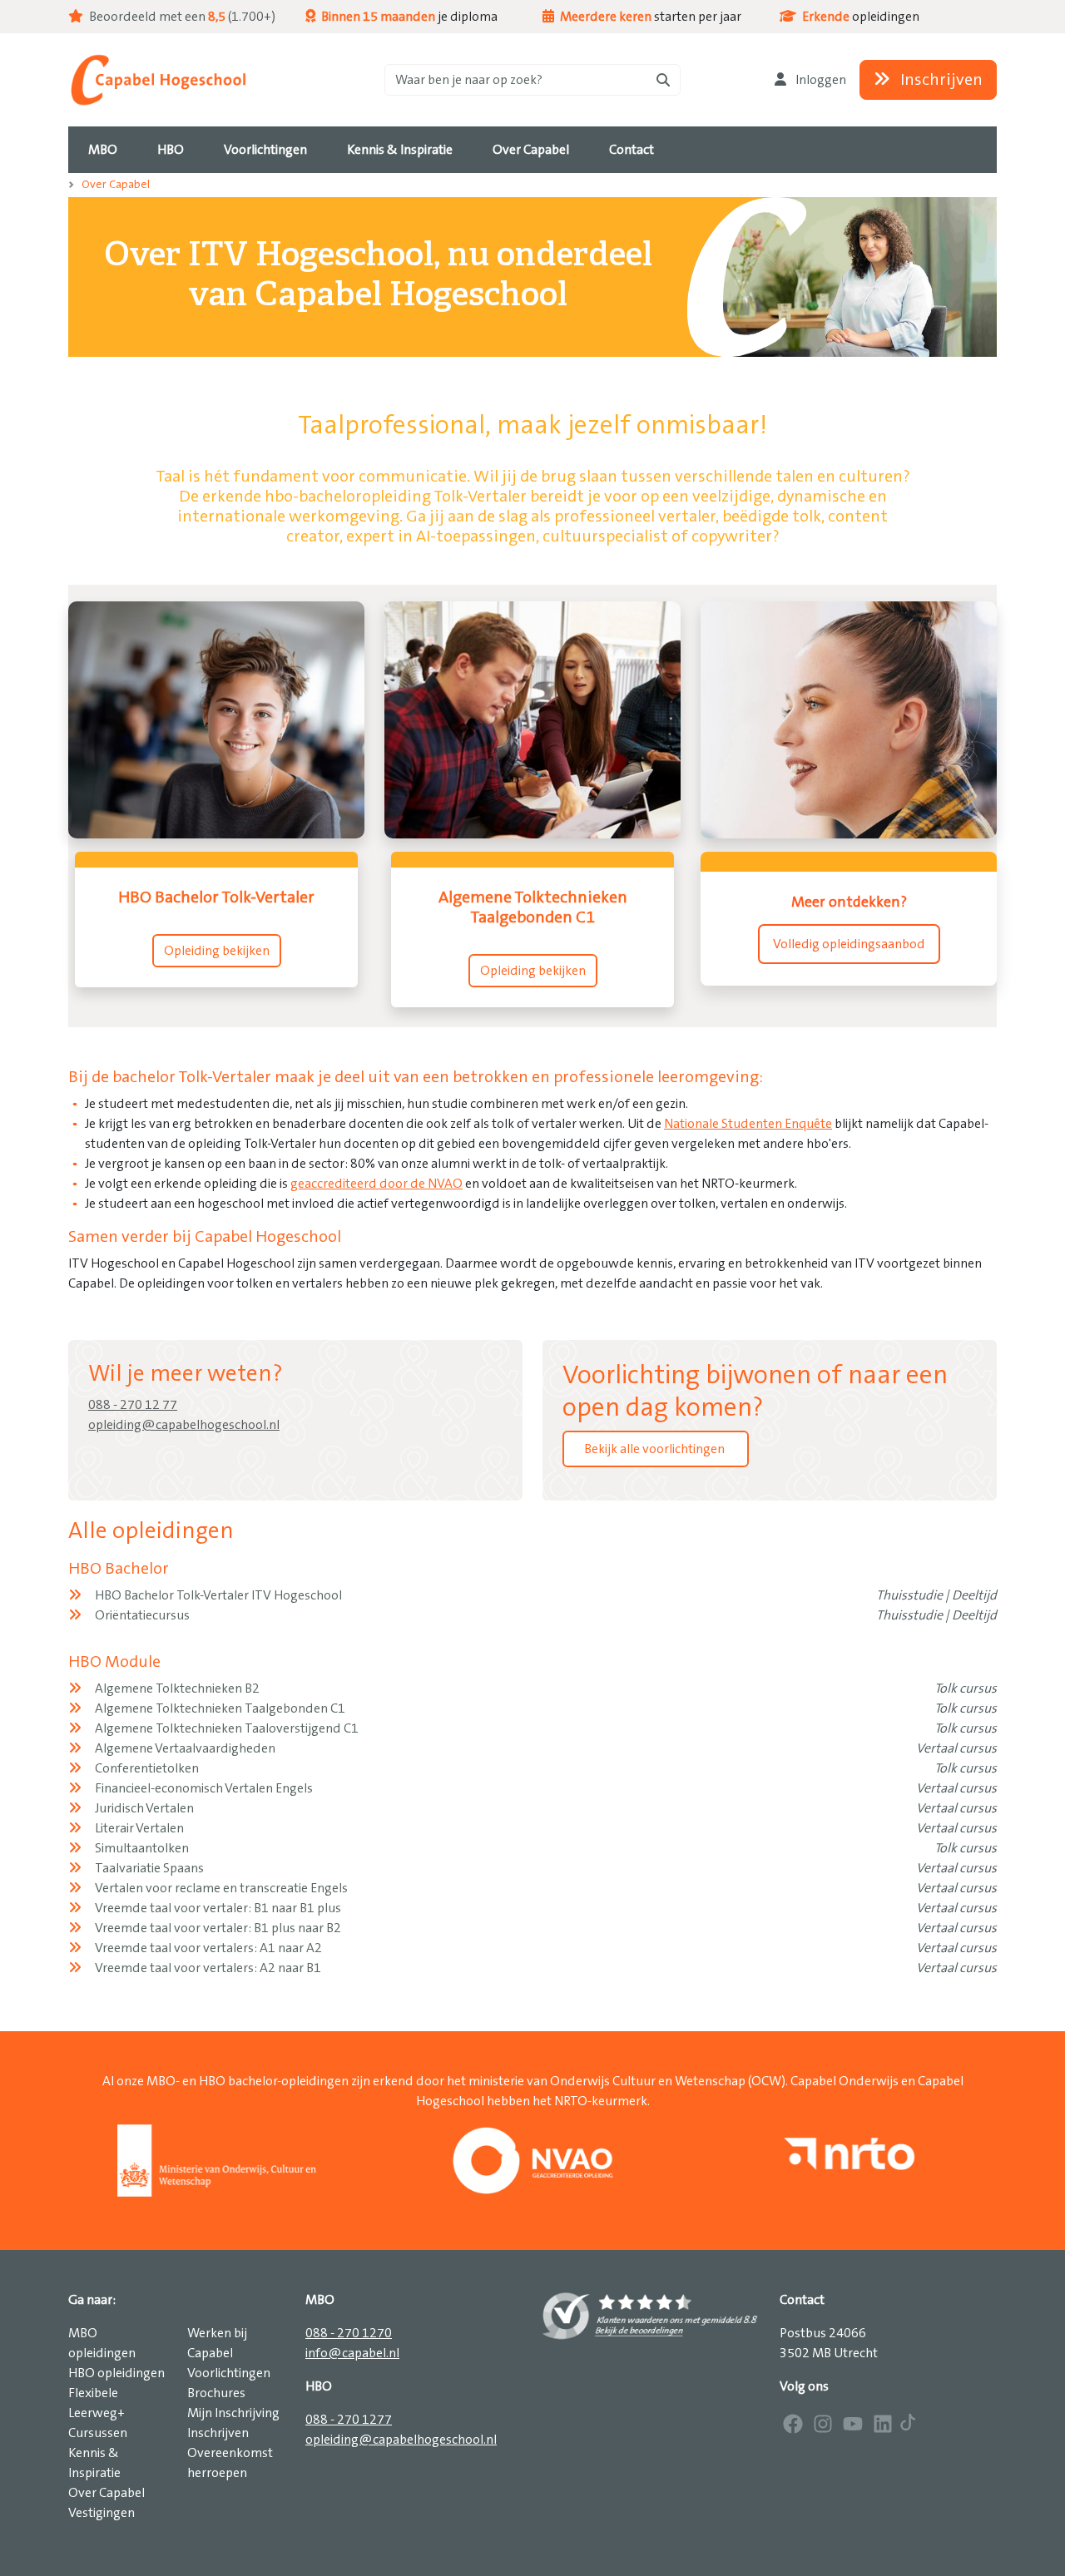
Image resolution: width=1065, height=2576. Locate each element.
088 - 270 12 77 (133, 1405)
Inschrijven (940, 80)
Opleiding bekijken (217, 951)
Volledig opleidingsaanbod (849, 944)
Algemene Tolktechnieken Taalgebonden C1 (220, 1708)
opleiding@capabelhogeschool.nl (184, 1425)
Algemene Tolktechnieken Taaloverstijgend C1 (227, 1728)
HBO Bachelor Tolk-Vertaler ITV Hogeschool (218, 1595)
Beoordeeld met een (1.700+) (181, 17)
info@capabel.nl (352, 2353)
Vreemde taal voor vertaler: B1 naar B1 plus (218, 1908)
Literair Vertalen (139, 1828)
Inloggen (820, 80)
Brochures (216, 2393)
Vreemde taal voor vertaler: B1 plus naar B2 (218, 1928)
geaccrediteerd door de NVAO (376, 1184)
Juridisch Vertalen (144, 1808)
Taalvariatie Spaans (149, 1868)
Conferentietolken (147, 1768)
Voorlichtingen (229, 2373)
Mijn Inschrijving (233, 2413)
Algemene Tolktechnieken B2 (177, 1688)
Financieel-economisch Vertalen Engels (204, 1788)
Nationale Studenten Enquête (748, 1124)
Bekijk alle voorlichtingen (656, 1449)
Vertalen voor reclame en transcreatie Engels (221, 1888)
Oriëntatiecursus (142, 1615)
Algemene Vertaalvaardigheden (185, 1748)
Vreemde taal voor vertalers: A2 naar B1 (208, 1968)
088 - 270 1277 (349, 2420)
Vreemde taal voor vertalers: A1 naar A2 (208, 1948)
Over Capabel (116, 185)
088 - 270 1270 (349, 2333)
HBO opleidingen (116, 2373)
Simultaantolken (142, 1848)
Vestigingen (102, 2513)
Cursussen (98, 2433)
